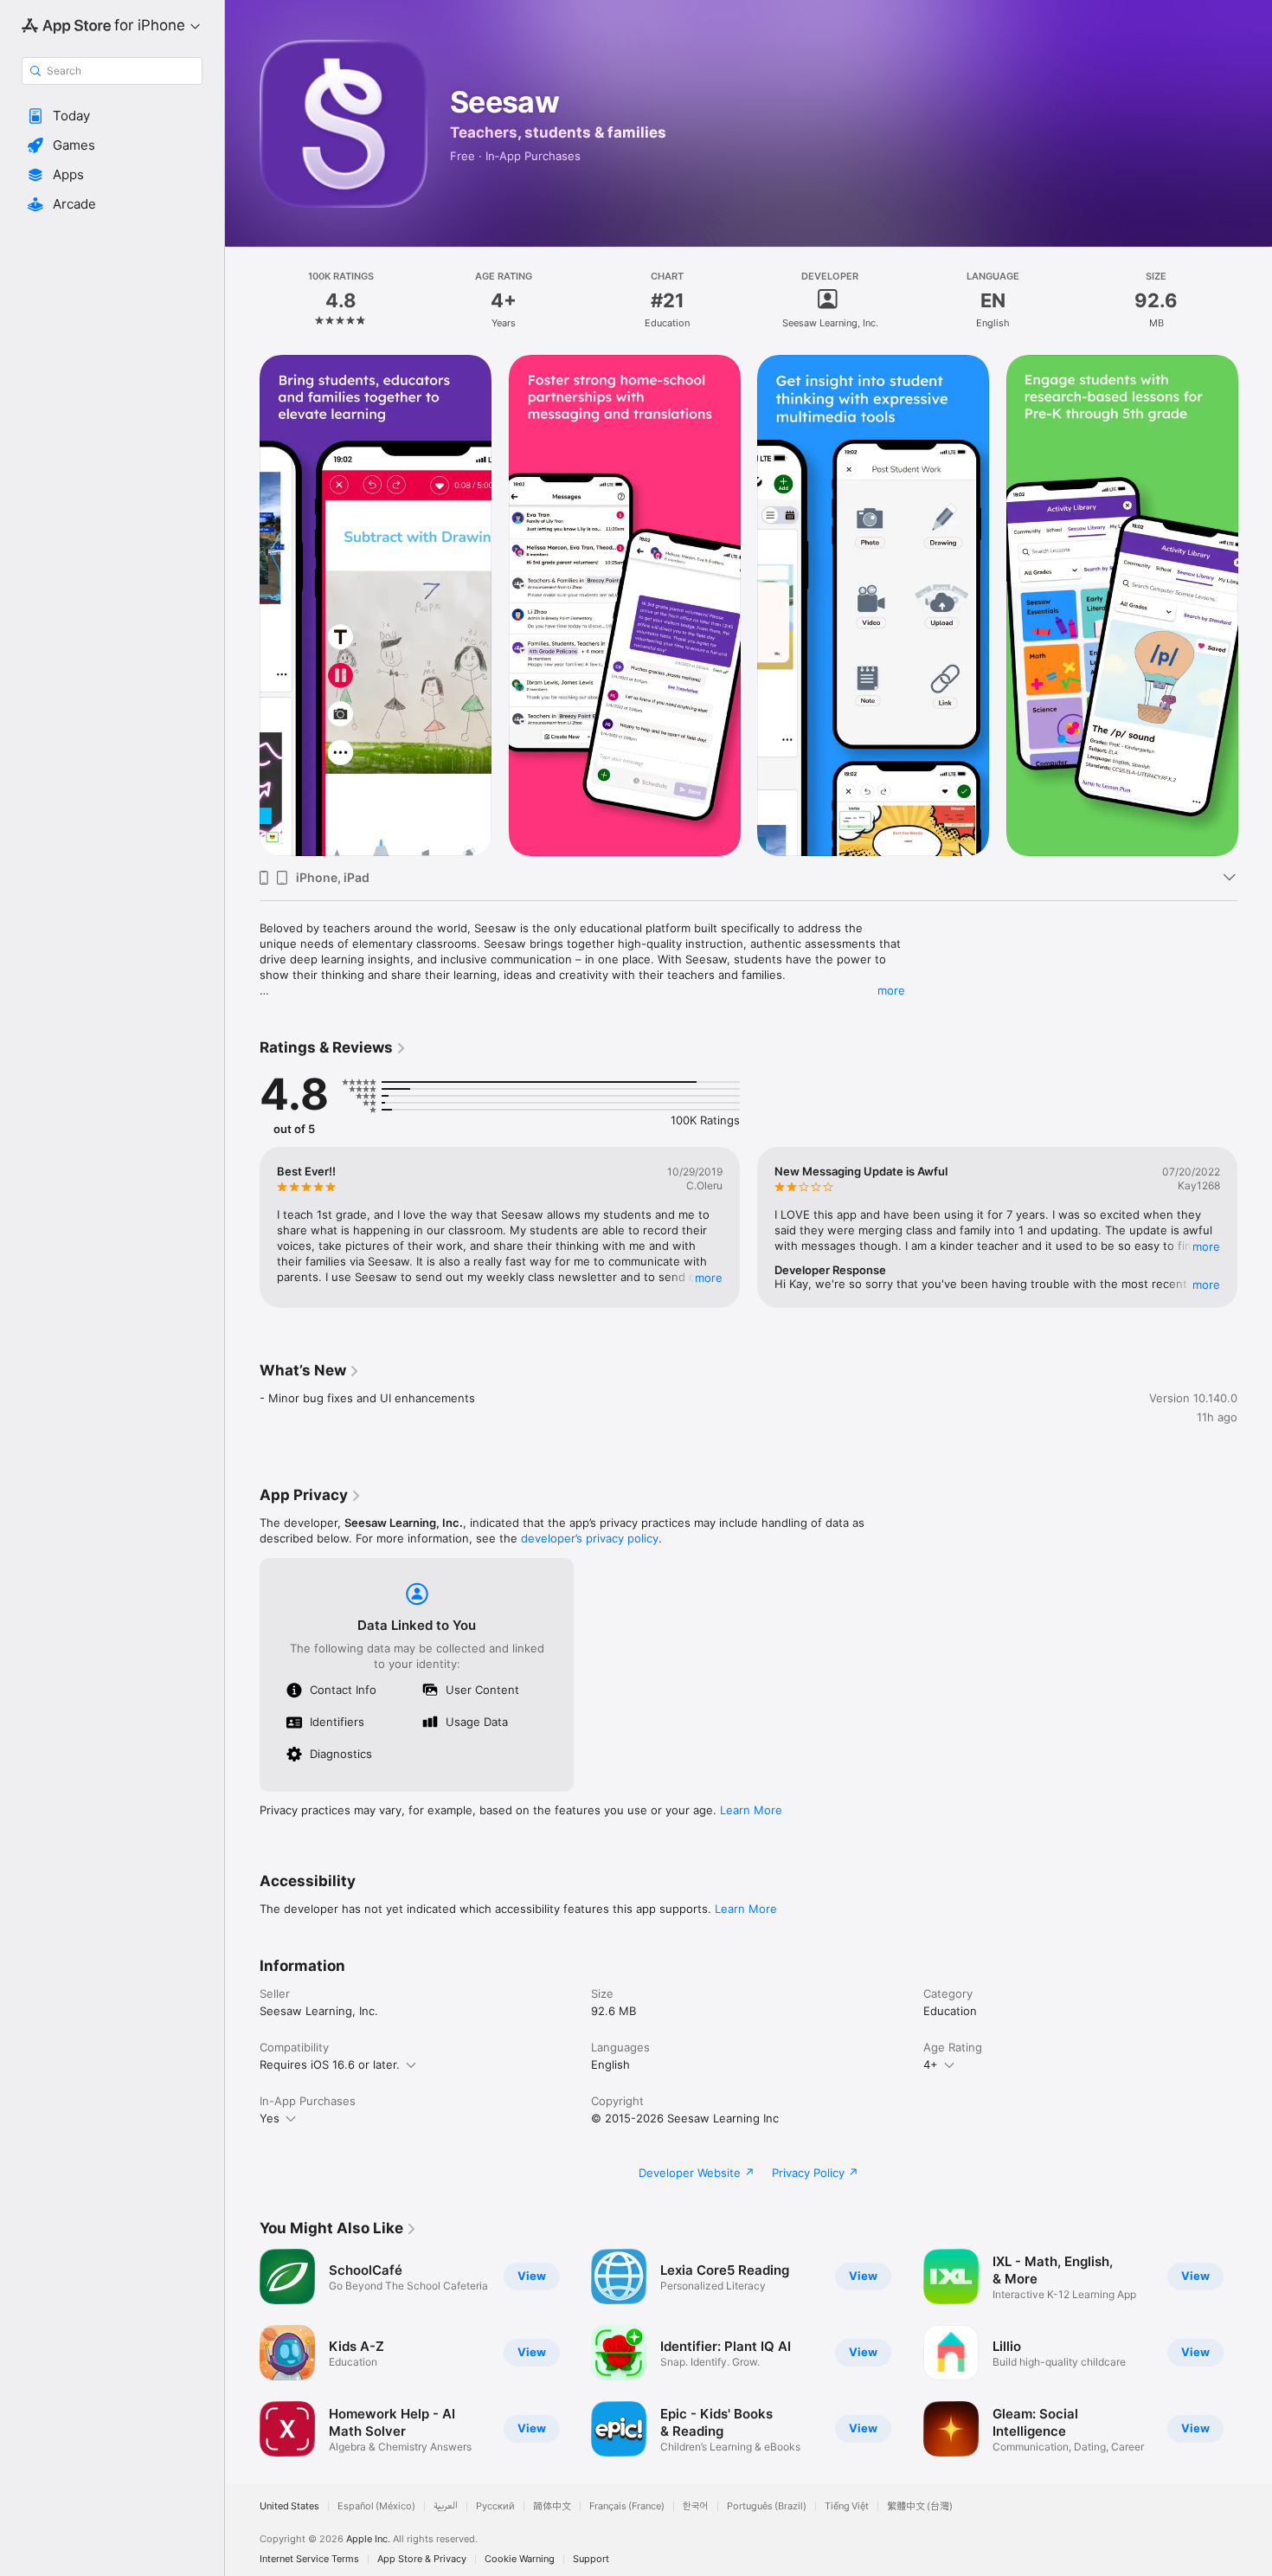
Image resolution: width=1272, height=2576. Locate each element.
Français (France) (627, 2506)
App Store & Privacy (422, 2559)
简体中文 (552, 2506)
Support (591, 2559)
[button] (112, 116)
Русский (495, 2506)
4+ (931, 2064)
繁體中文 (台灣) (920, 2506)
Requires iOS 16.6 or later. (330, 2064)
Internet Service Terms (309, 2559)
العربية (446, 2506)
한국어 (696, 2506)
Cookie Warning (520, 2559)
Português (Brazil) (767, 2506)
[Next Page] (1255, 606)
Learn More (751, 1810)
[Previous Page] (242, 606)
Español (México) (376, 2506)
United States (289, 2506)
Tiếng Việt (847, 2506)
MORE (709, 1278)
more (891, 990)
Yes (270, 2118)
